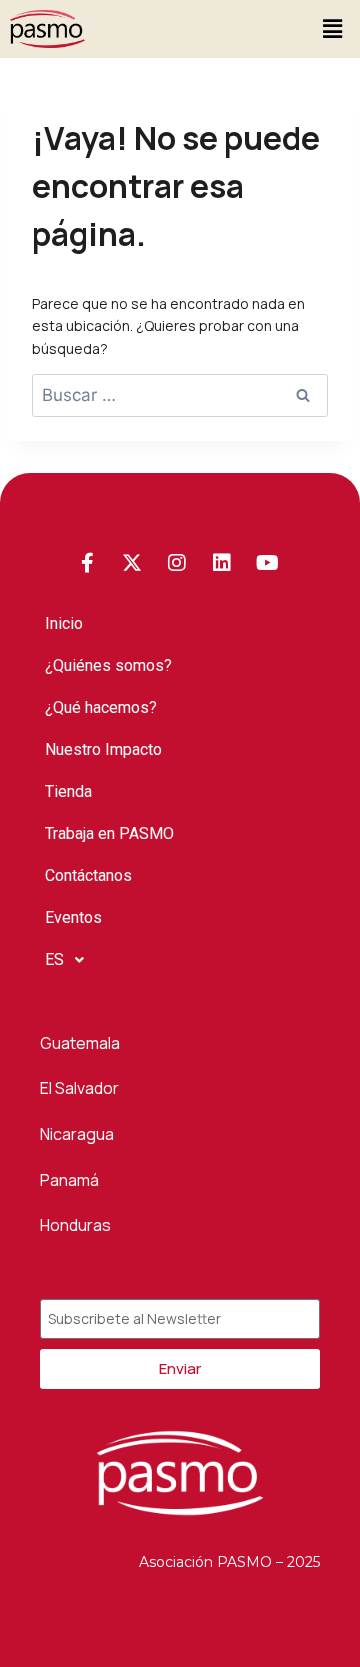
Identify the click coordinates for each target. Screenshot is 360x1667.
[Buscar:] (180, 395)
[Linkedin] (222, 563)
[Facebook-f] (87, 563)
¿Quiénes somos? (108, 665)
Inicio (64, 623)
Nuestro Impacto (103, 749)
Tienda (68, 791)
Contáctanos (88, 875)
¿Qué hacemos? (101, 707)
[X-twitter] (132, 563)
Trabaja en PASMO (109, 833)
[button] (333, 28)
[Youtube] (267, 563)
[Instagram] (177, 563)
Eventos (73, 917)
